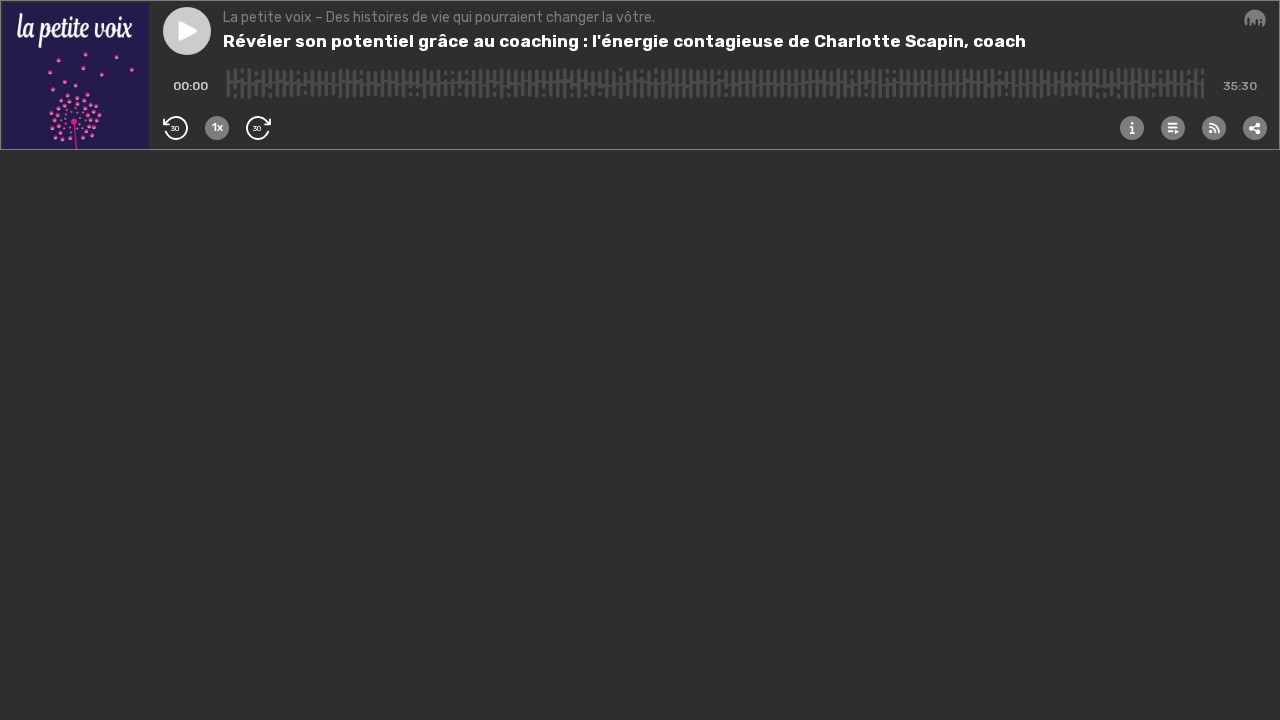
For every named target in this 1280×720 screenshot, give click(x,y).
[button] (187, 31)
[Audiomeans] (1255, 19)
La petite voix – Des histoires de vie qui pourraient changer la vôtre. (439, 17)
